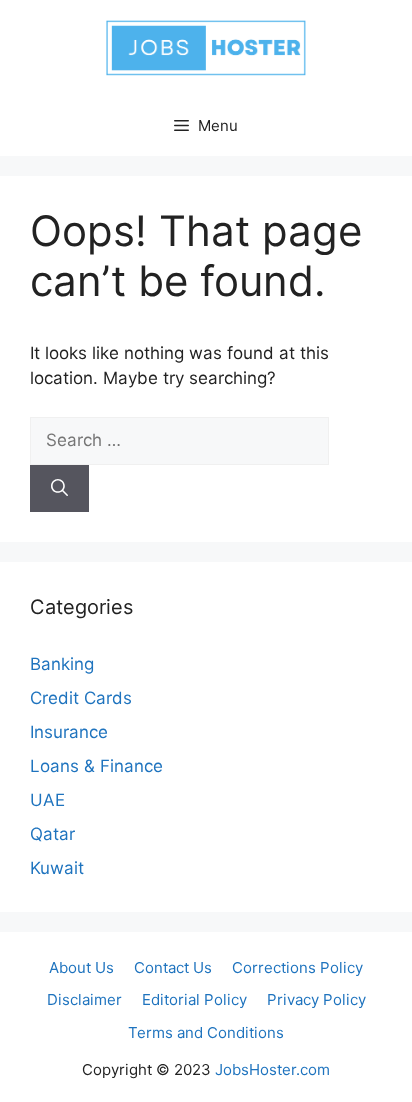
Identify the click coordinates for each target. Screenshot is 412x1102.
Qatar (52, 834)
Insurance (69, 732)
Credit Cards (81, 698)
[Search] (59, 489)
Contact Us (173, 967)
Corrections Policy (297, 967)
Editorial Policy (194, 999)
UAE (47, 800)
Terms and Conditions (206, 1032)
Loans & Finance (96, 766)
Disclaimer (84, 999)
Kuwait (57, 868)
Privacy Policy (316, 999)
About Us (81, 967)
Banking (62, 664)
